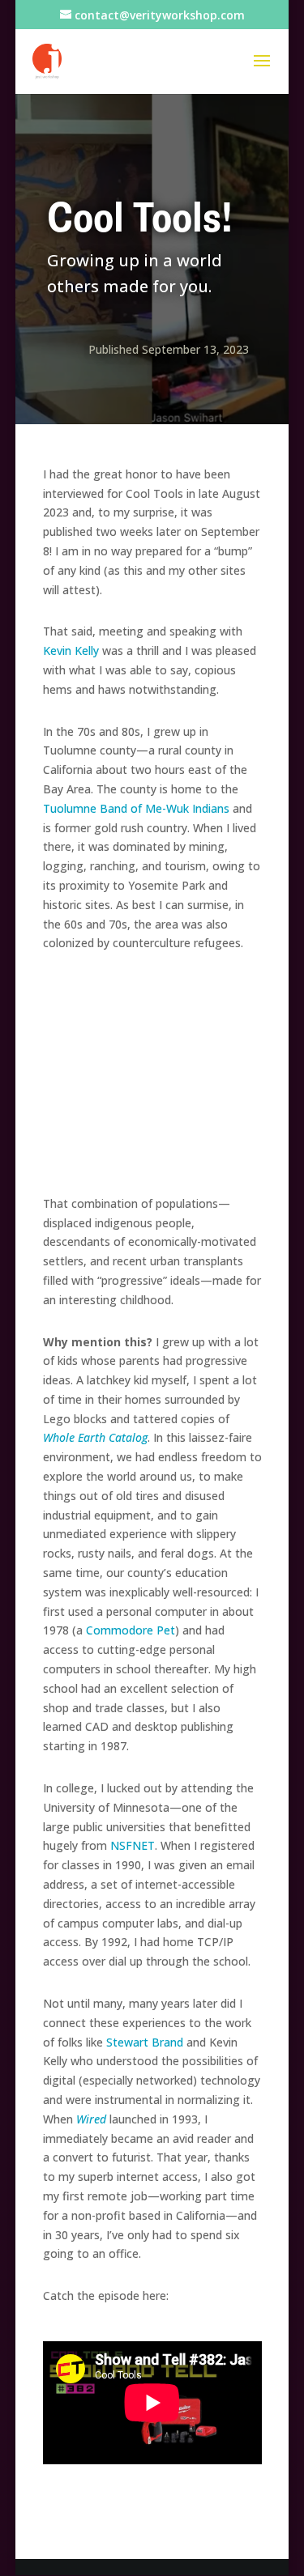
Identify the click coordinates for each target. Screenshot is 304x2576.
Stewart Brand (145, 2042)
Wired (91, 2119)
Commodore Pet (131, 1630)
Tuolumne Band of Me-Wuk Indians (136, 808)
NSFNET (133, 1845)
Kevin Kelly (71, 650)
